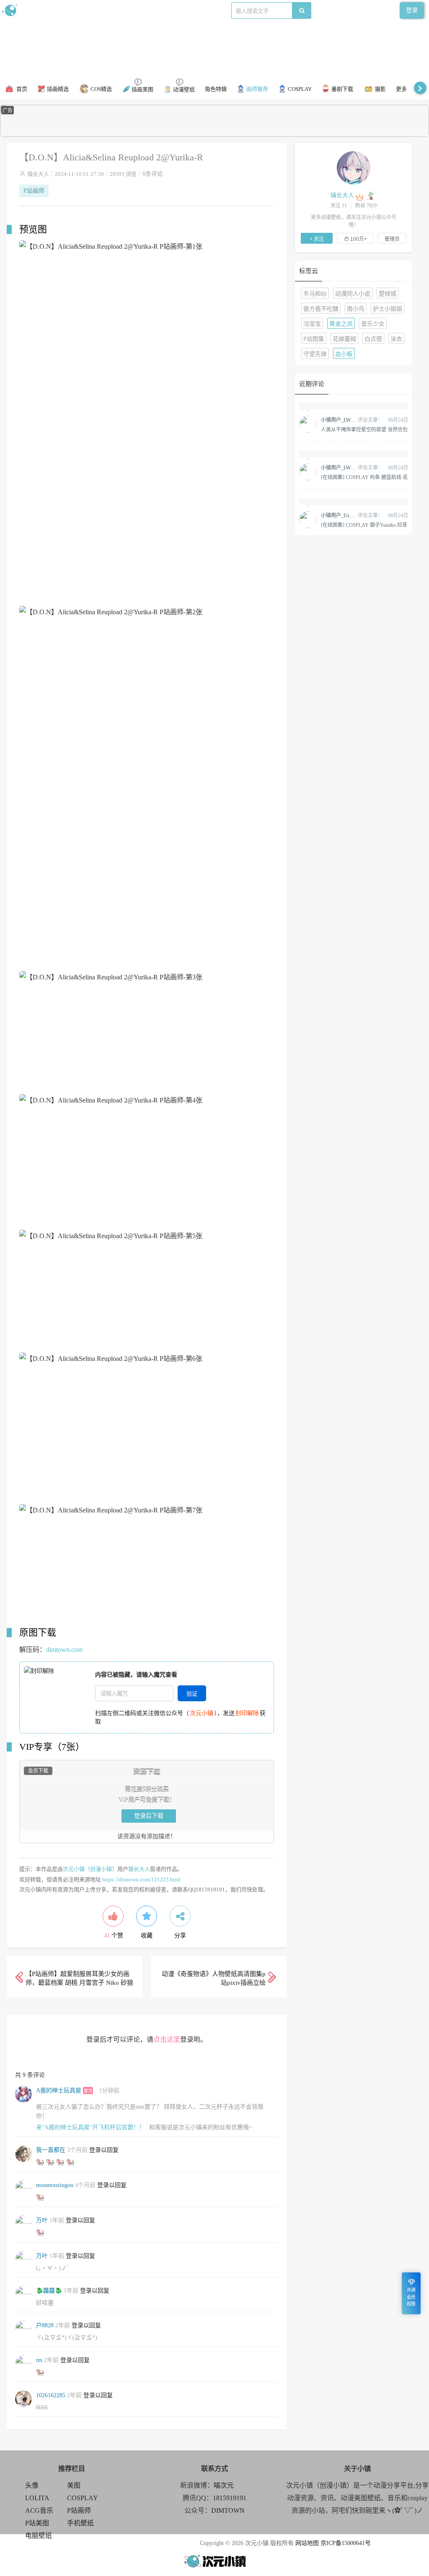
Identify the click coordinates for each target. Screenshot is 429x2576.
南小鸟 (356, 309)
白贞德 (373, 339)
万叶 (42, 2220)
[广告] (214, 135)
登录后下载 (149, 1816)
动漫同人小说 (353, 294)
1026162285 (51, 2395)
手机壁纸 (80, 2523)
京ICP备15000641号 (346, 2543)
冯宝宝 (312, 324)
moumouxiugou (55, 2185)
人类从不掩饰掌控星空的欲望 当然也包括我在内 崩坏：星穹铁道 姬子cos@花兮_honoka (364, 429)
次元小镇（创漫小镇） (90, 1869)
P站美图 (37, 2523)
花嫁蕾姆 (344, 339)
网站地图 (307, 2543)
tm (39, 2360)
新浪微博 (87, 10)
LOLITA (37, 2498)
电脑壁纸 (39, 2536)
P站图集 (314, 339)
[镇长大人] (354, 167)
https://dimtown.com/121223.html (141, 1879)
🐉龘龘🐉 (49, 2291)
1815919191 (230, 2498)
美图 (74, 2485)
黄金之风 (341, 324)
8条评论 (153, 174)
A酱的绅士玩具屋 (59, 2090)
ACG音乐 (39, 2510)
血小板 (344, 354)
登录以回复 (104, 2150)
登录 (412, 10)
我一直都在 (51, 2150)
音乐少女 (373, 324)
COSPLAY (83, 2498)
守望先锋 (315, 354)
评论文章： (352, 420)
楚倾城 (388, 294)
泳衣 (396, 339)
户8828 (45, 2325)
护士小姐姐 (388, 309)
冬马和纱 (315, 294)
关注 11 (339, 206)
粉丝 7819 (366, 206)
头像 (32, 2485)
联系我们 (145, 10)
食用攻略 (116, 10)
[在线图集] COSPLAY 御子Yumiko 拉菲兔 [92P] (364, 525)
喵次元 (224, 2485)
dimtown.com (64, 1650)
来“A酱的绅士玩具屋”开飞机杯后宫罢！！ (90, 2127)
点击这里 (167, 2039)
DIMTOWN (228, 2510)
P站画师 (34, 191)
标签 (168, 10)
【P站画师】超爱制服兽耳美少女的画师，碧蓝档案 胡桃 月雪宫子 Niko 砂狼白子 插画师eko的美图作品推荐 (79, 1983)
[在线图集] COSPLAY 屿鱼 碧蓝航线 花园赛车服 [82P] (364, 477)
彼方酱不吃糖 (321, 309)
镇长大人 (38, 174)
